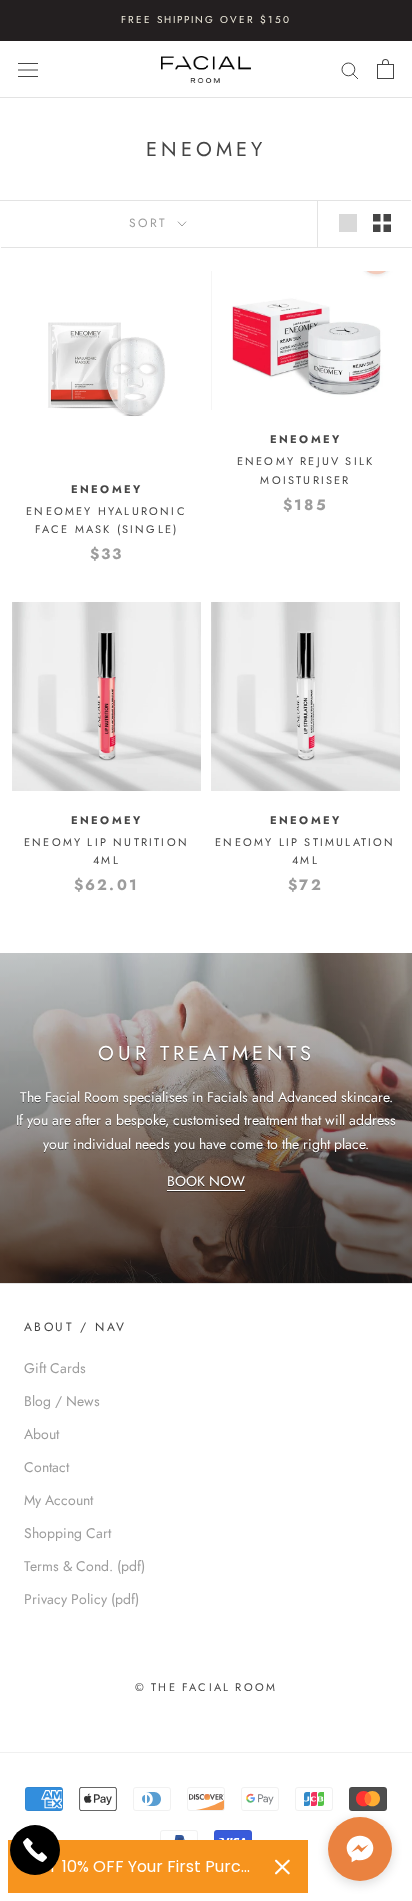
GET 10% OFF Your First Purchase (142, 1866)
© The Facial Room (206, 1687)
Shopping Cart (67, 1533)
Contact (46, 1467)
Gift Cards (55, 1368)
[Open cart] (385, 69)
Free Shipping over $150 (206, 19)
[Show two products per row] (382, 223)
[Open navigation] (28, 69)
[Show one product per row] (348, 223)
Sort (151, 223)
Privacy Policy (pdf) (81, 1599)
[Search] (350, 69)
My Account (58, 1500)
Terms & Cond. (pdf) (84, 1566)
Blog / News (62, 1401)
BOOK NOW (206, 1181)
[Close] (282, 1867)
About (41, 1434)
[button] (360, 1849)
